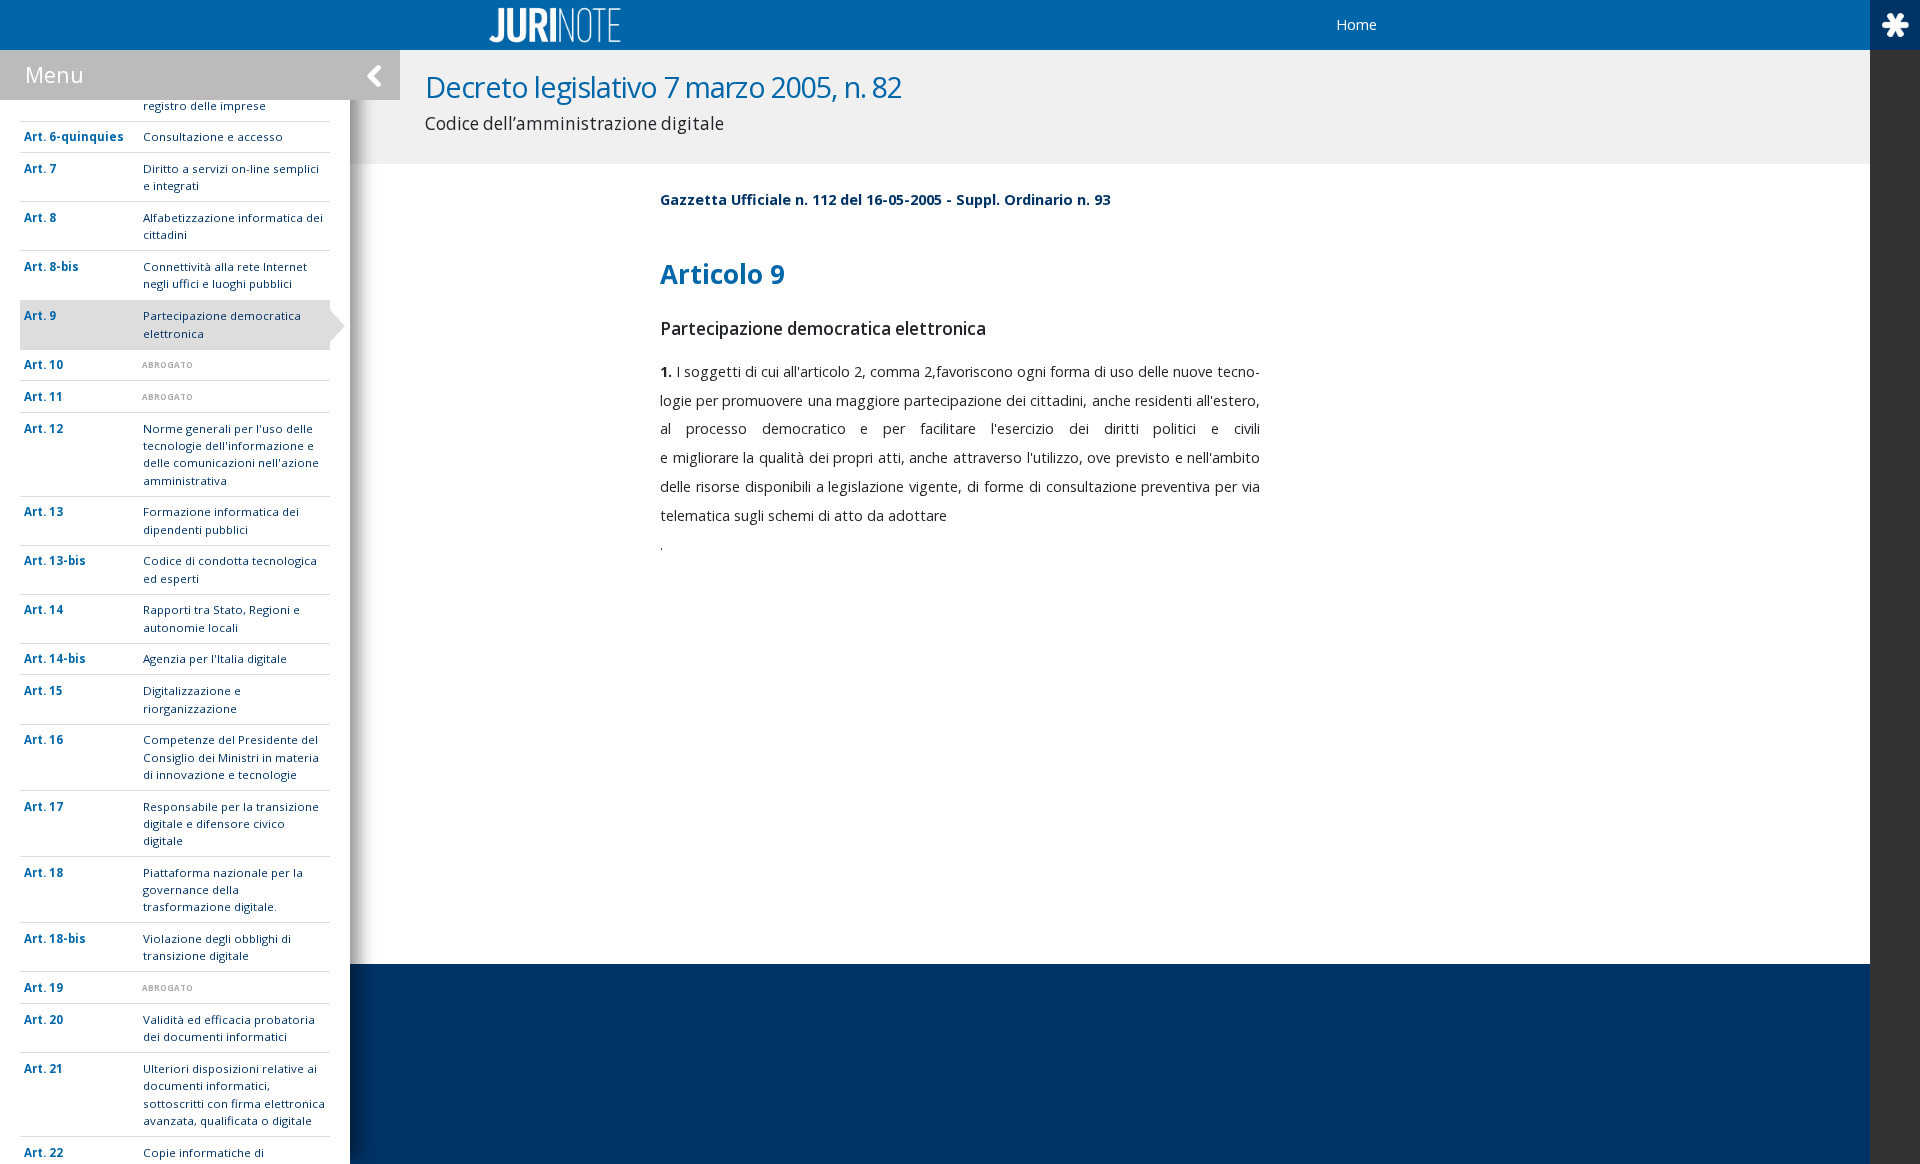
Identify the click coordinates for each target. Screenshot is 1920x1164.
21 (56, 1068)
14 (56, 609)
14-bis (67, 658)
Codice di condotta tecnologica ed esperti (230, 569)
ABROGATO (167, 364)
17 (56, 806)
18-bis (67, 938)
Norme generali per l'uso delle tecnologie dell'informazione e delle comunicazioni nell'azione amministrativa (231, 454)
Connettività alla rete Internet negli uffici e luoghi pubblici (225, 275)
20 (56, 1019)
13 (56, 511)
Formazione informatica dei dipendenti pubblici (221, 520)
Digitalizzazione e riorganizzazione (192, 699)
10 (56, 364)
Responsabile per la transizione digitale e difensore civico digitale (231, 824)
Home (1356, 24)
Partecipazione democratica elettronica (222, 324)
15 (56, 690)
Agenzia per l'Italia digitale (215, 658)
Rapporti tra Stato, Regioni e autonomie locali (221, 618)
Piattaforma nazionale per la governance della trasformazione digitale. (223, 890)
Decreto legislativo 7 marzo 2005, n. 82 (663, 86)
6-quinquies (86, 136)
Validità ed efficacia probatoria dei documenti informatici (229, 1028)
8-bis (64, 266)
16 (56, 739)
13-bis (67, 560)
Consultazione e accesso (213, 136)
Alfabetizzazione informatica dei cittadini (233, 226)
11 (56, 396)
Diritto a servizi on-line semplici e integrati (231, 177)
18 (56, 872)
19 (56, 987)
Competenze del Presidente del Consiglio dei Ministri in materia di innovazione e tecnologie (231, 757)
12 (56, 428)
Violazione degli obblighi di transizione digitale (217, 947)
